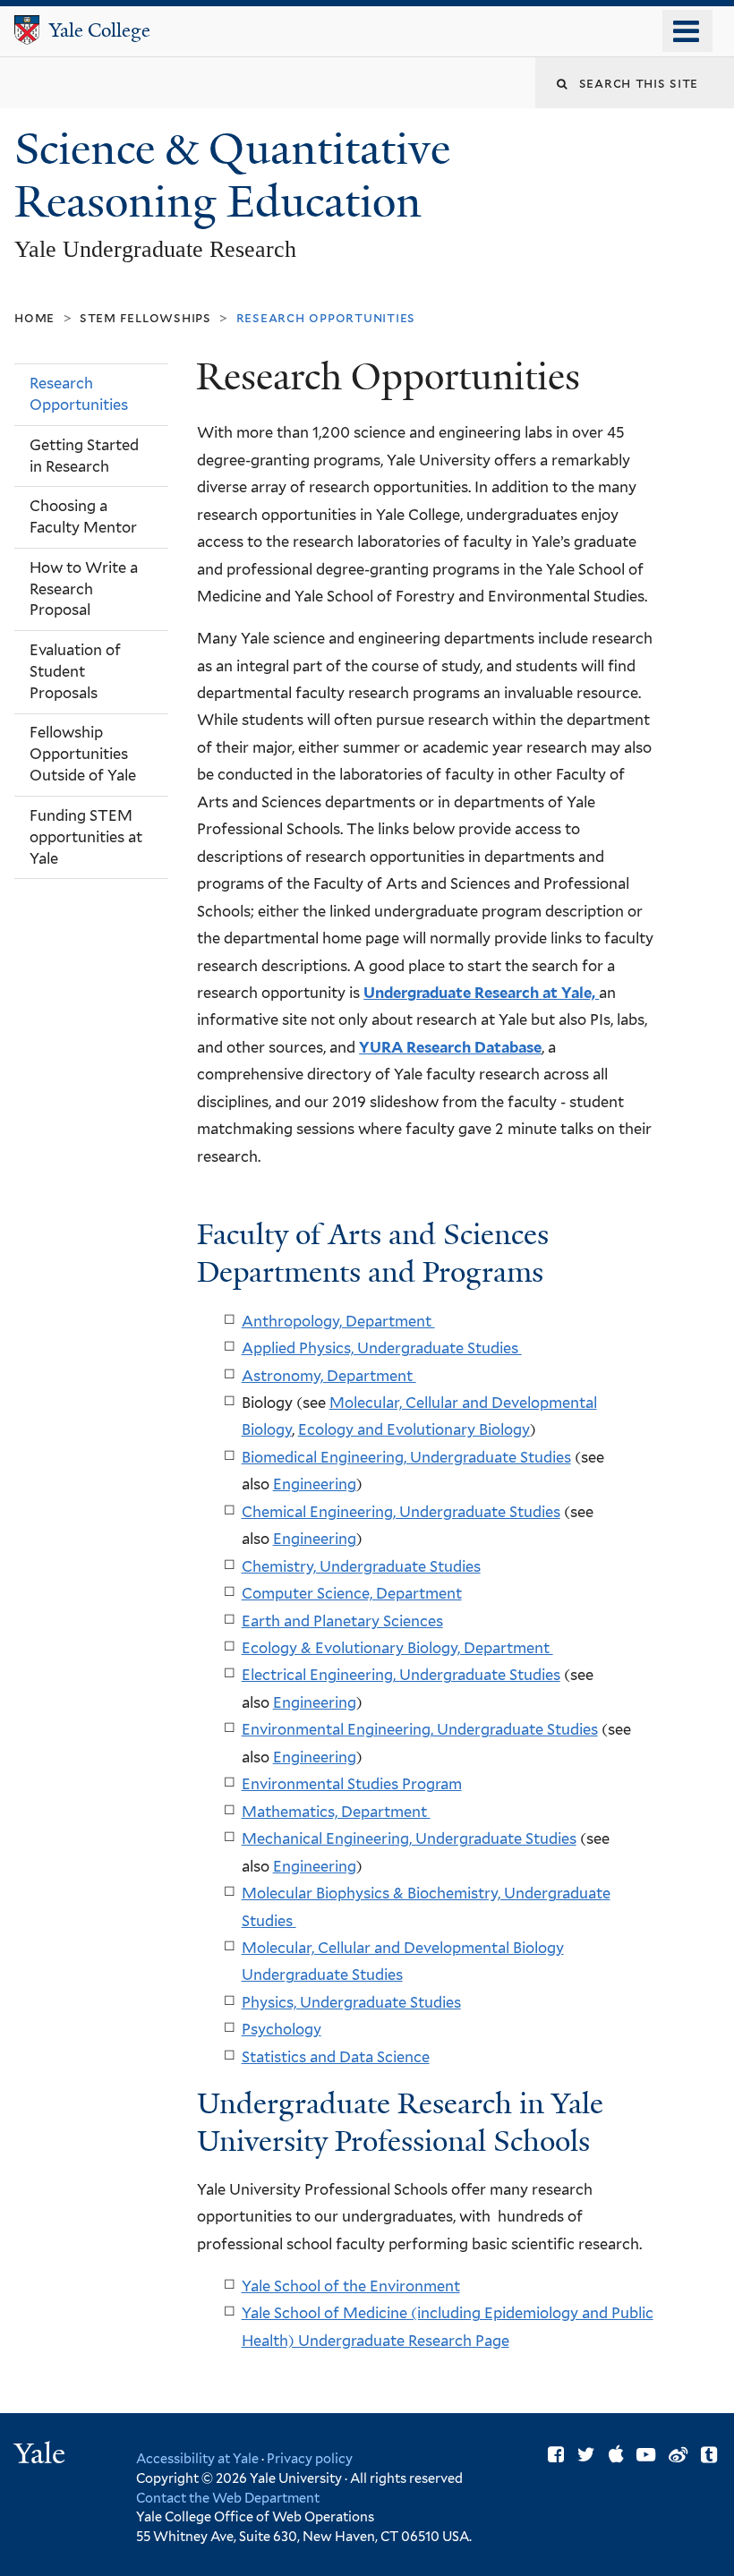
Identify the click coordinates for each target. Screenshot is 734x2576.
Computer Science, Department (352, 1593)
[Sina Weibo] (678, 2455)
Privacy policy (310, 2458)
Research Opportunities (79, 394)
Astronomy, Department (329, 1376)
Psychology (282, 2029)
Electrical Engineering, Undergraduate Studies (401, 1675)
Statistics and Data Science (336, 2057)
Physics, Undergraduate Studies (351, 2002)
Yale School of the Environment (351, 2286)
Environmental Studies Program (352, 1784)
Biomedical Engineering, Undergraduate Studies (406, 1457)
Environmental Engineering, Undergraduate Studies (420, 1729)
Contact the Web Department (228, 2498)
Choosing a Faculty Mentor (83, 516)
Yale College (100, 30)
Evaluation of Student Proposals (75, 671)
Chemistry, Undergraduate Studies (361, 1566)
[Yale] (42, 2456)
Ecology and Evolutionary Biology (414, 1429)
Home (34, 317)
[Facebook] (556, 2455)
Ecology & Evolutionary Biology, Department (397, 1648)
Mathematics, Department (336, 1812)
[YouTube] (646, 2455)
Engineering (315, 1484)
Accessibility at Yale (197, 2458)
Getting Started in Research (84, 456)
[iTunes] (616, 2455)
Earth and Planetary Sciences (342, 1621)
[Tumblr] (709, 2455)
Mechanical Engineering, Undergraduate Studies (409, 1838)
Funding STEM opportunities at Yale (86, 837)
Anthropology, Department (338, 1321)
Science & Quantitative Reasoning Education (232, 175)
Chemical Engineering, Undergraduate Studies (401, 1512)
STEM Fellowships (145, 317)
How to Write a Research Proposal (84, 589)
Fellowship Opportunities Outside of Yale (83, 754)
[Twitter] (586, 2455)
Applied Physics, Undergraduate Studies (382, 1348)
